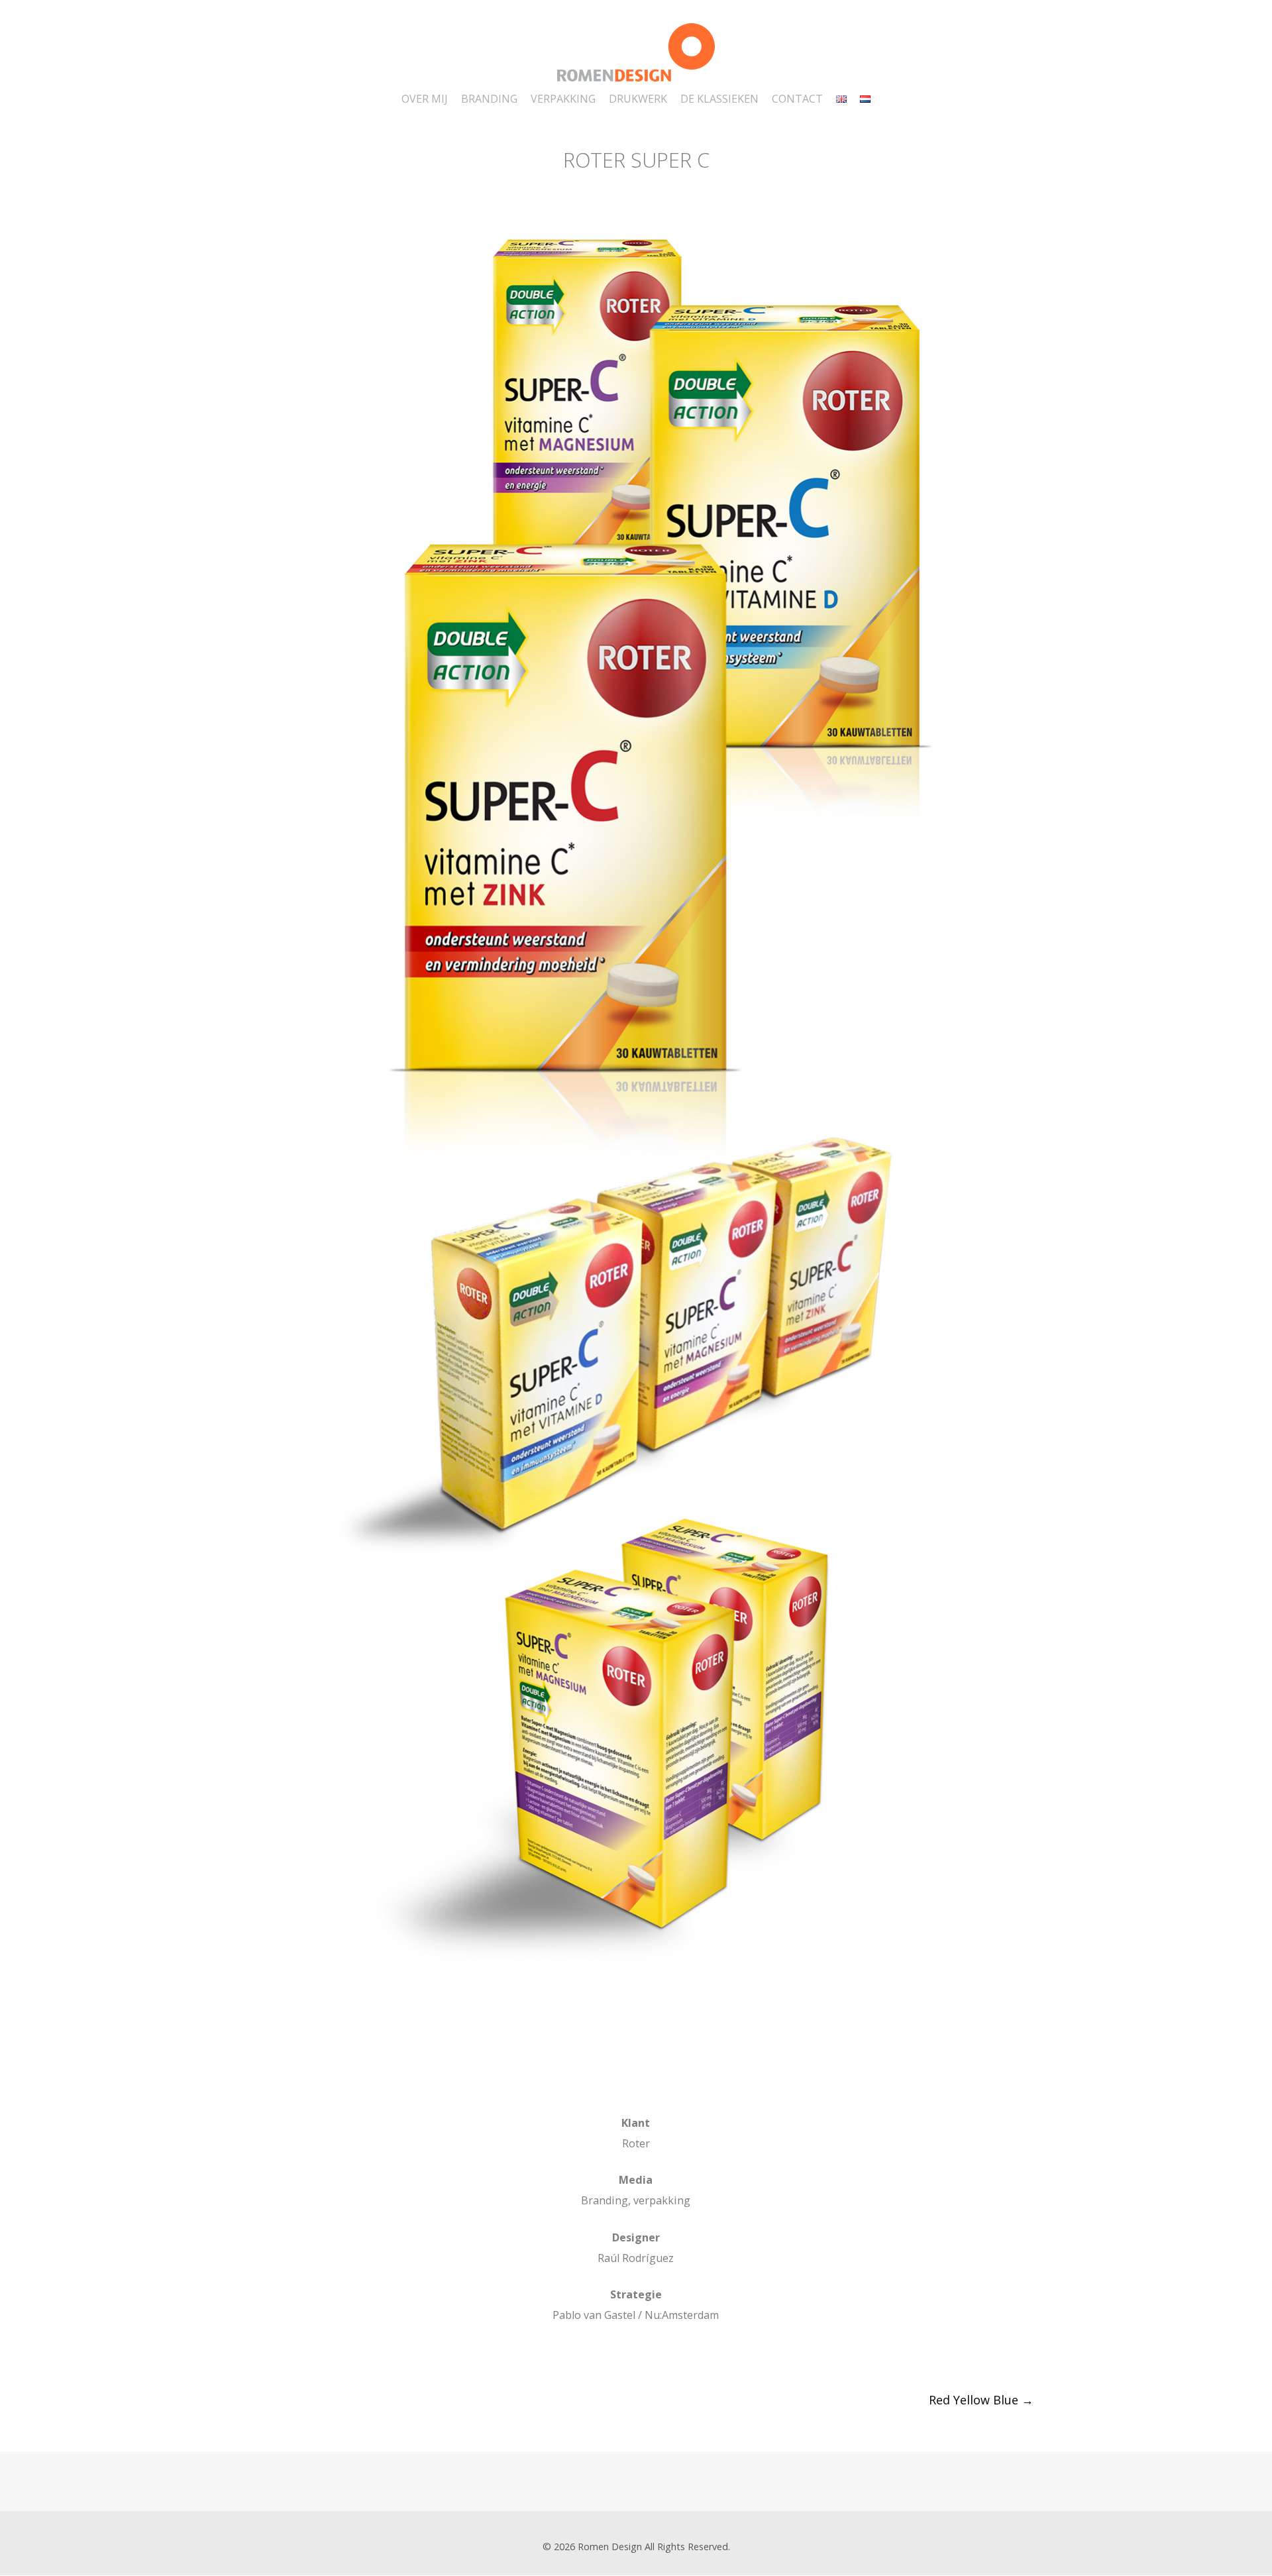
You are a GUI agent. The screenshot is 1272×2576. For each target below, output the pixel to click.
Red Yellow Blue (981, 2400)
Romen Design (610, 2547)
